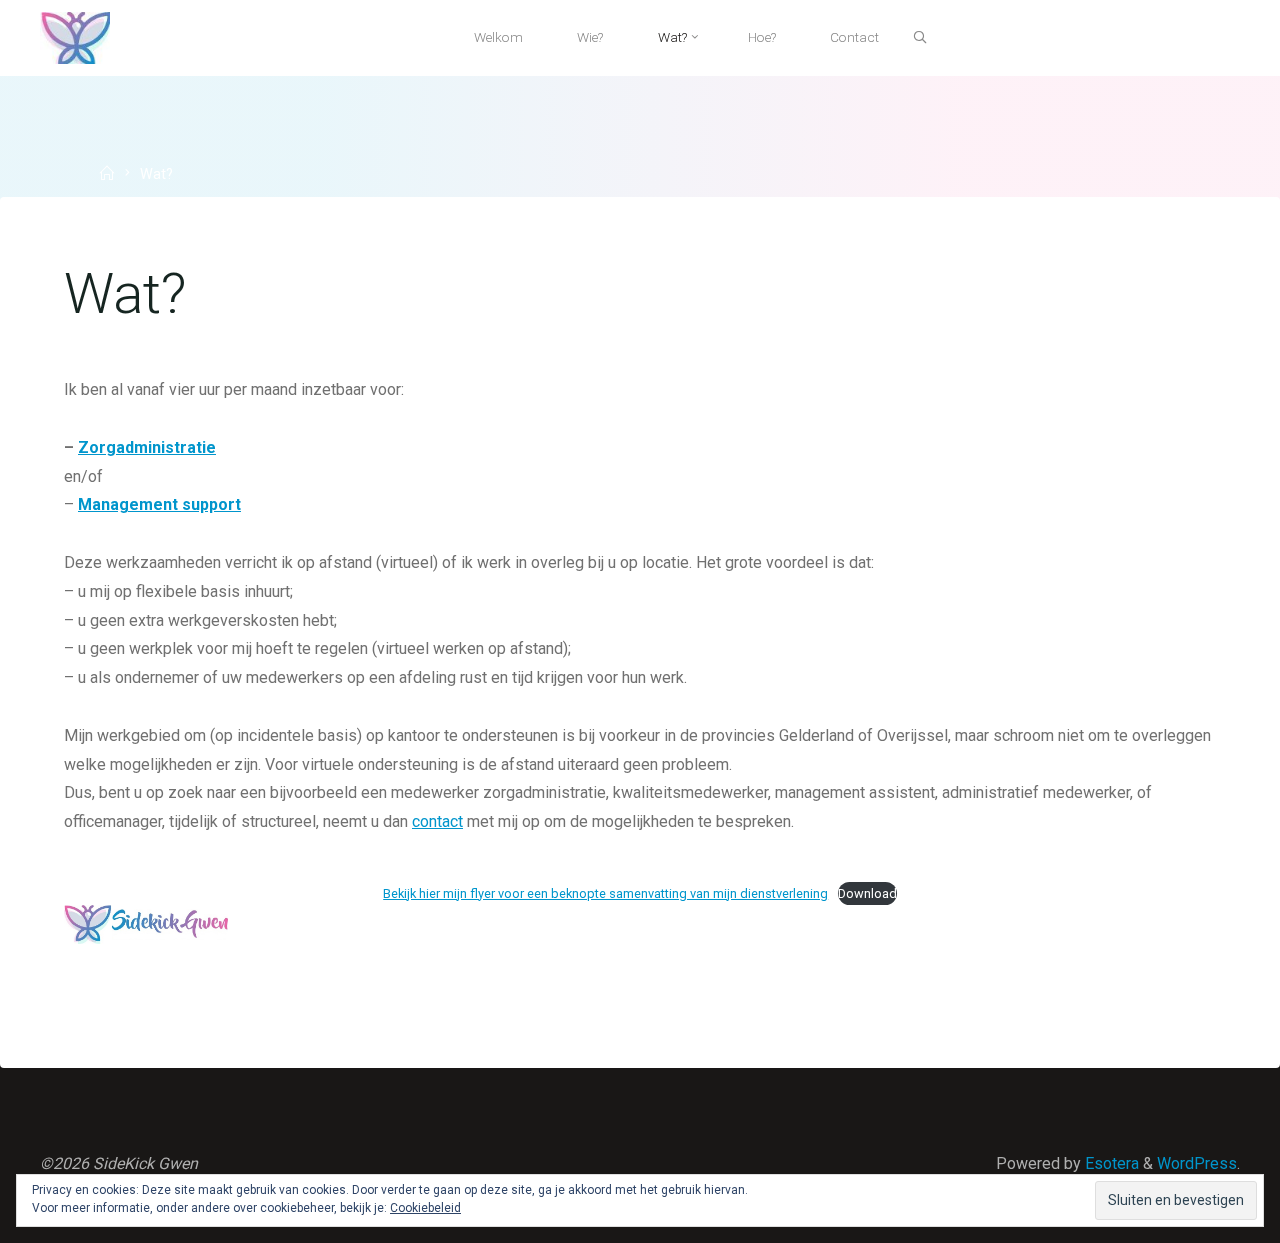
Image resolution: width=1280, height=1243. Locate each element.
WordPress (1197, 1163)
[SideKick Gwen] (75, 36)
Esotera (1110, 1163)
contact (437, 821)
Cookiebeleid (425, 1208)
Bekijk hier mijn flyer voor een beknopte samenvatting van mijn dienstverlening (605, 892)
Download (867, 892)
